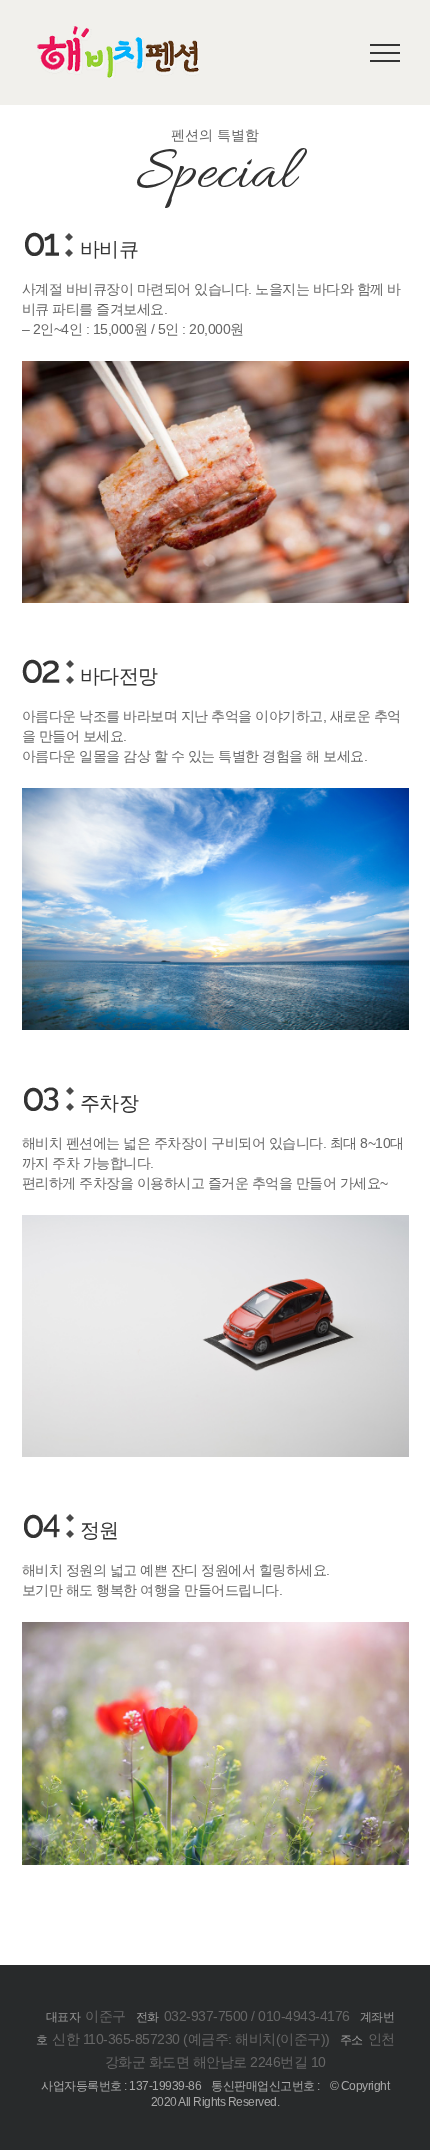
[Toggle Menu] (385, 53)
